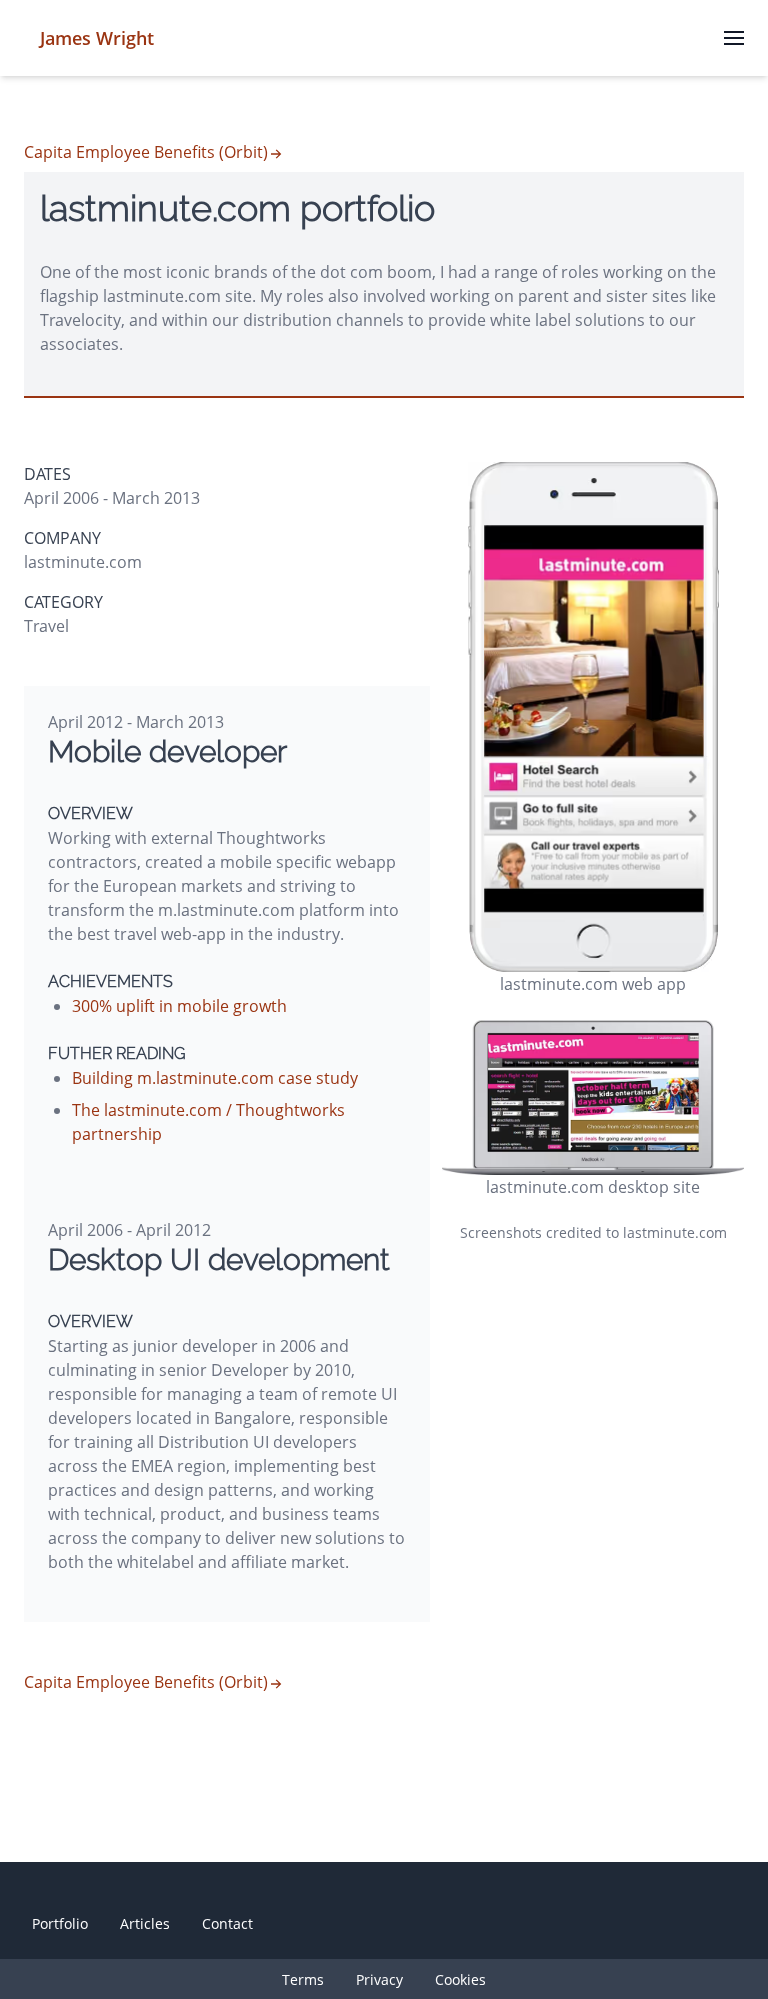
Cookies (460, 1979)
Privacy (379, 1979)
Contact (227, 1923)
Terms (303, 1979)
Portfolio (60, 1923)
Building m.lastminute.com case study (215, 1078)
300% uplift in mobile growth (179, 1006)
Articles (145, 1923)
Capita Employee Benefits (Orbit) (146, 152)
